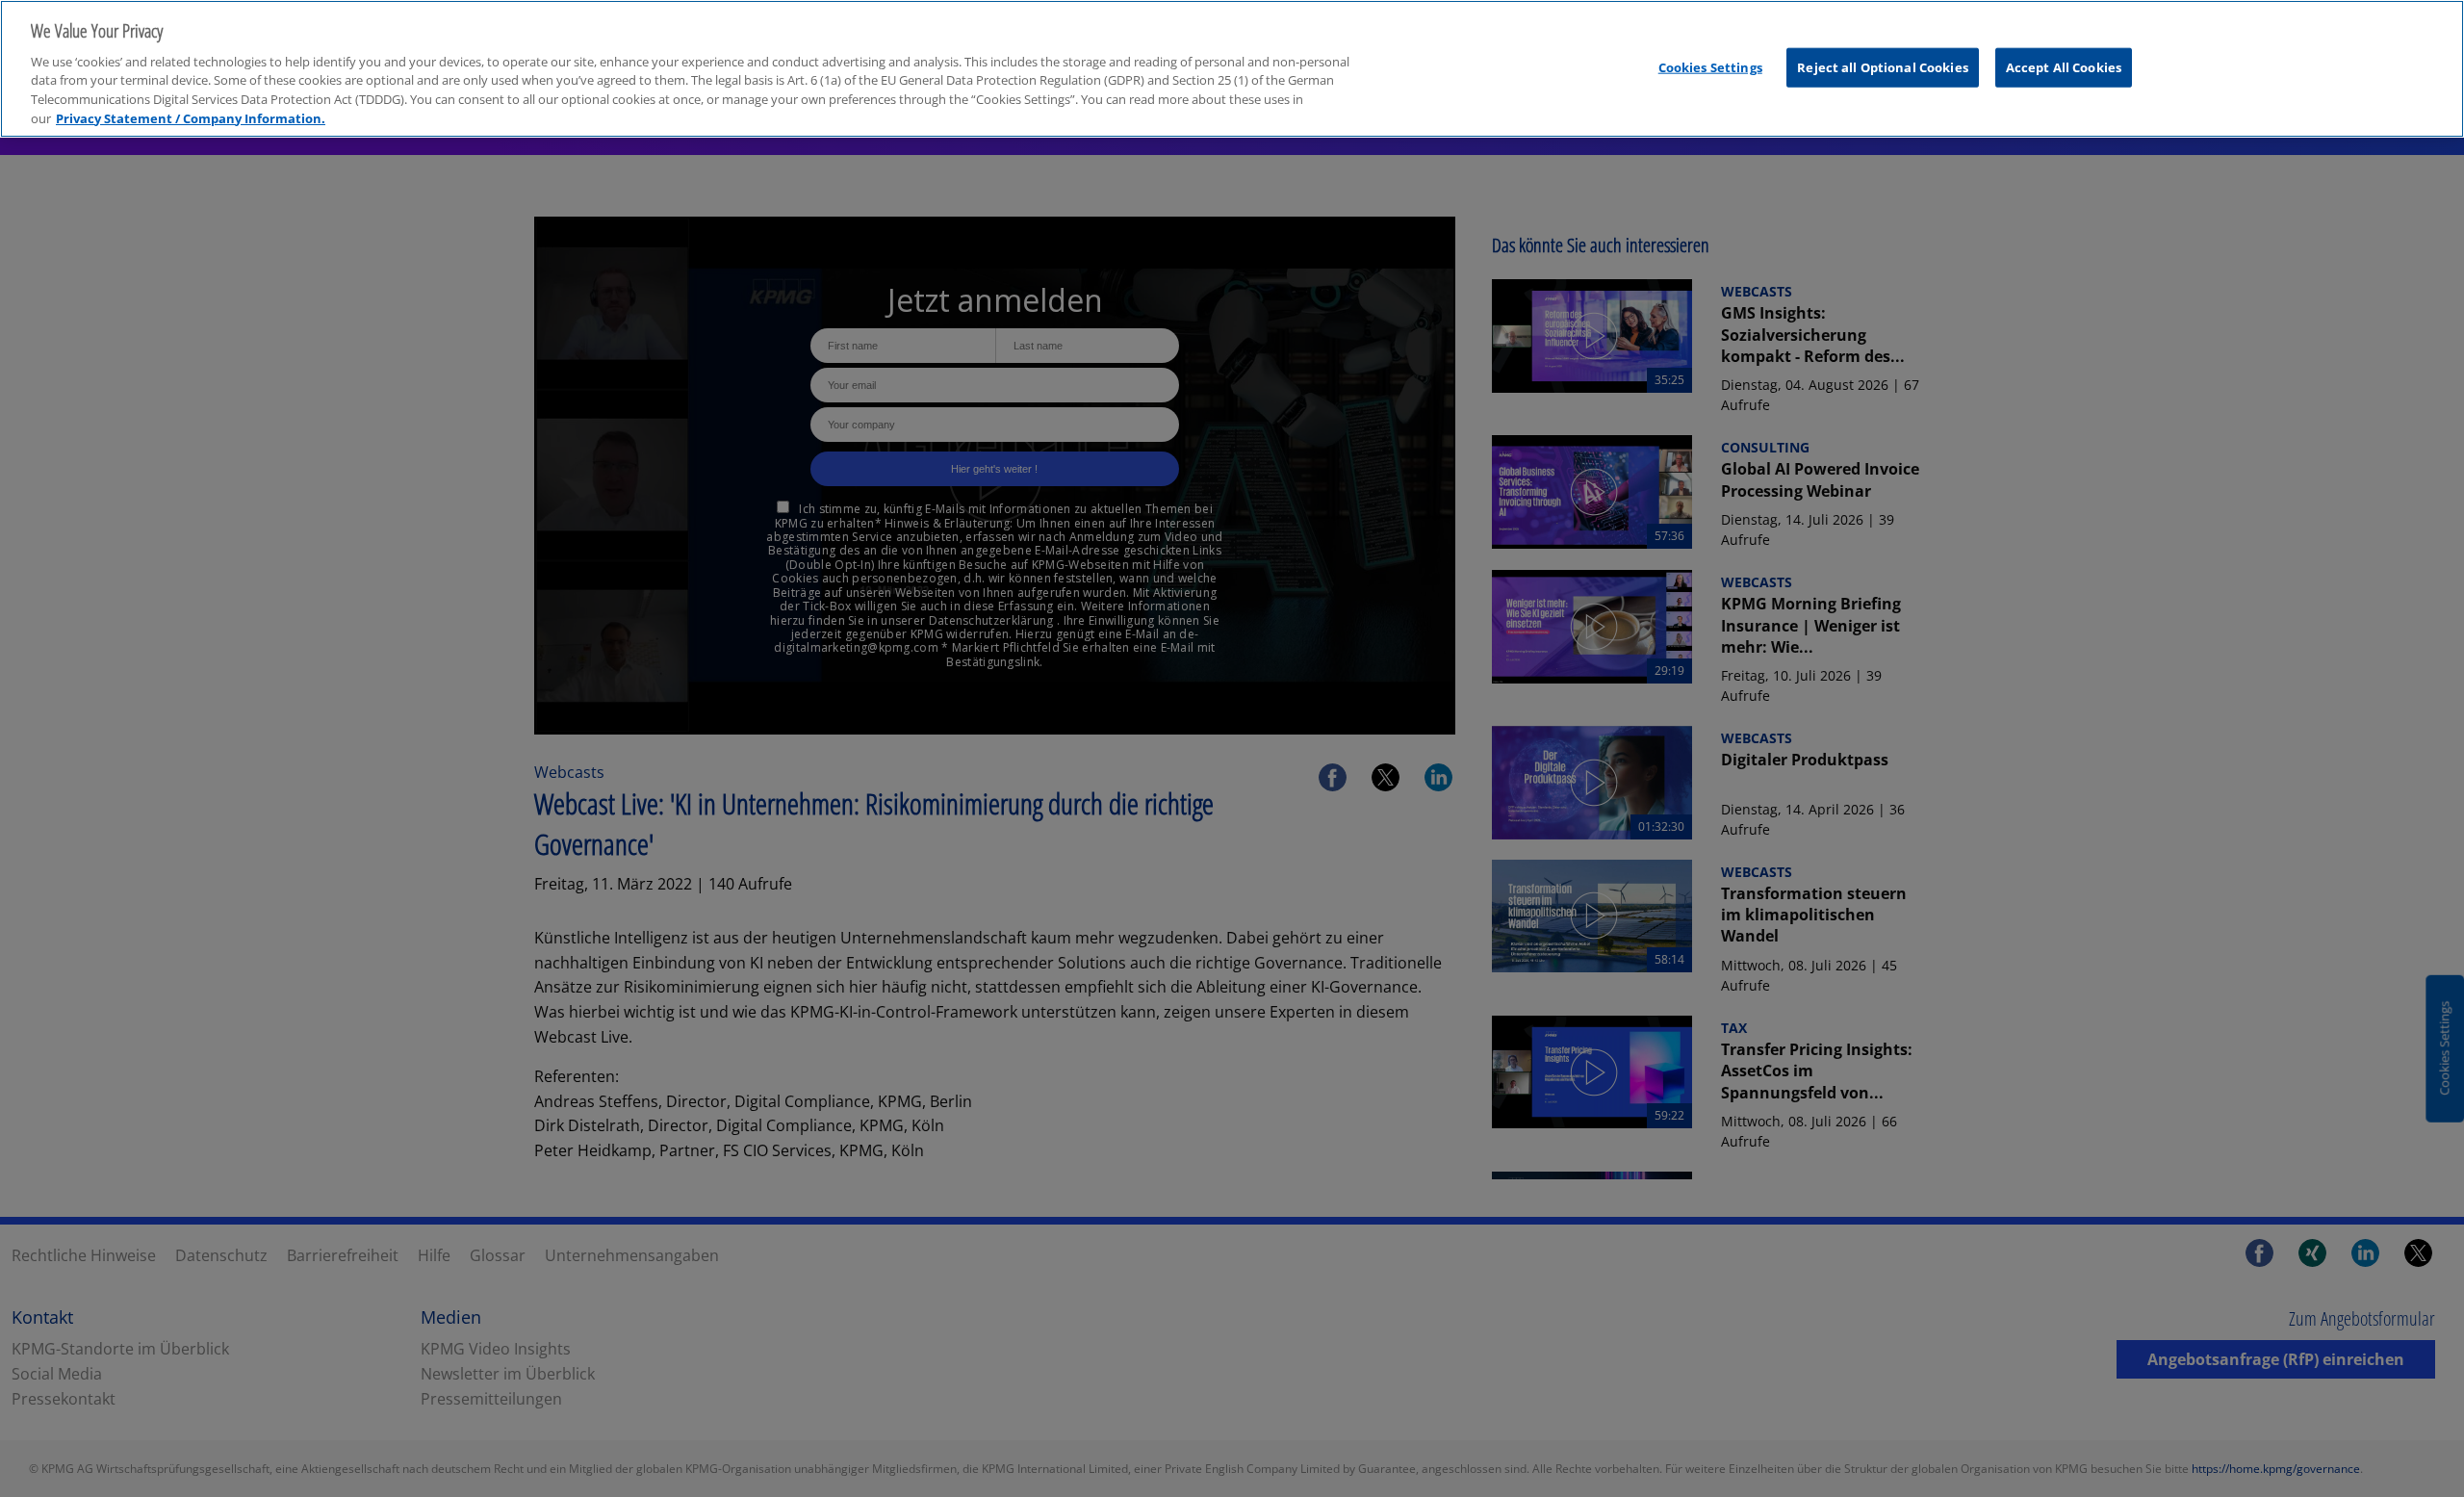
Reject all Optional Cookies (1883, 66)
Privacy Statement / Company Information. (191, 118)
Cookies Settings (1710, 66)
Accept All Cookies (2064, 66)
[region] (1232, 69)
